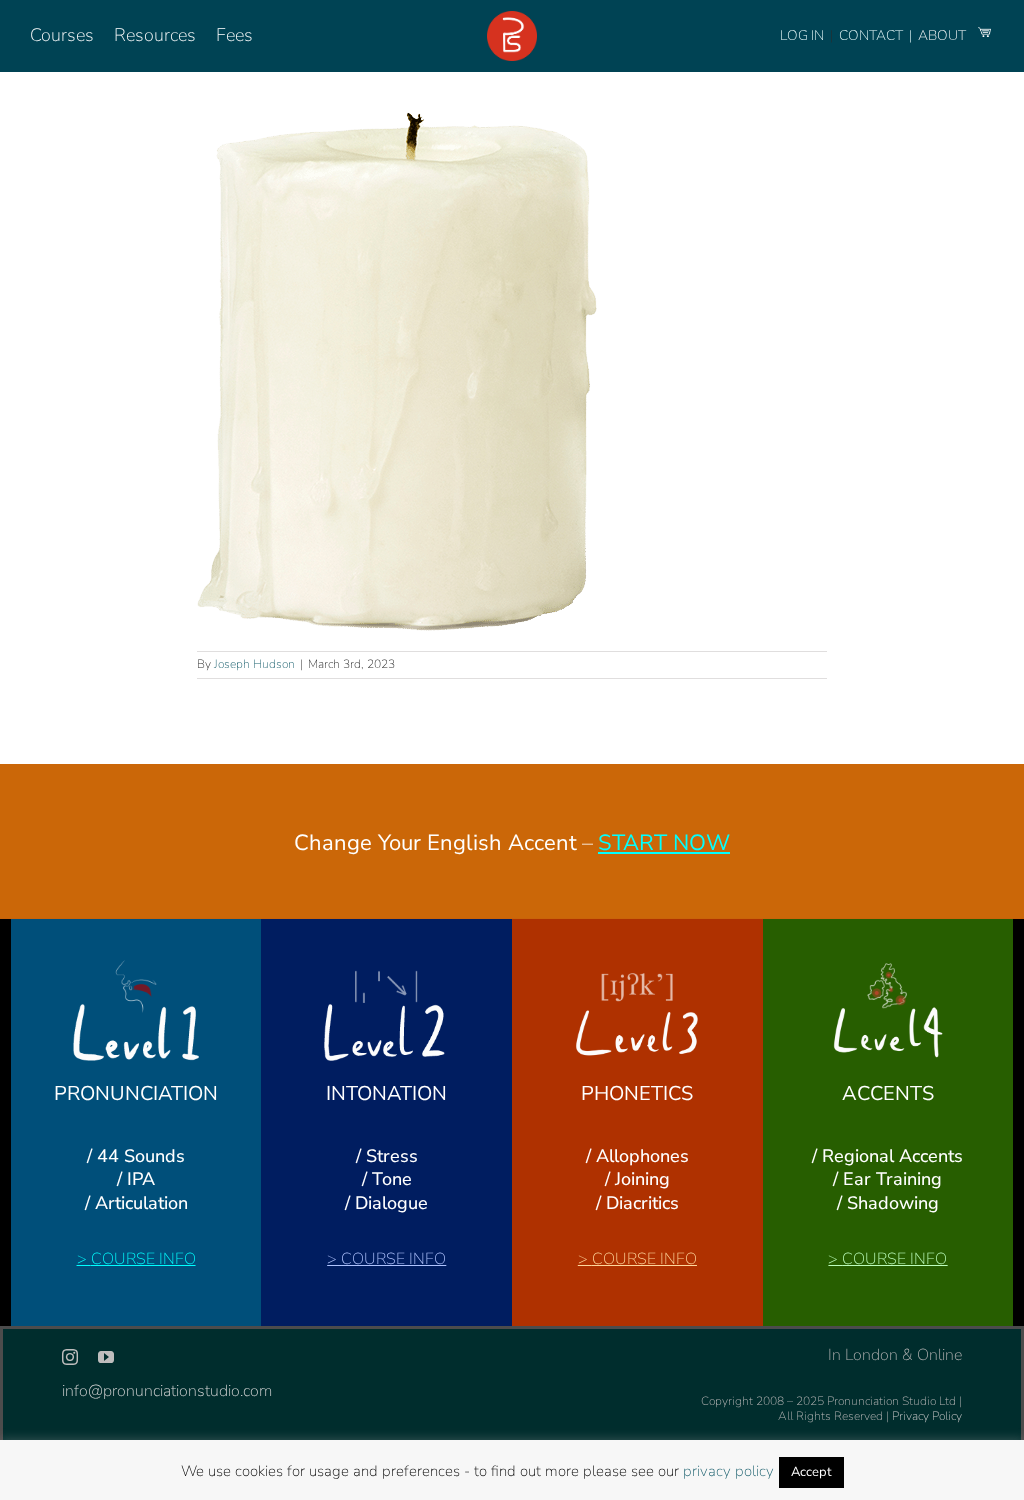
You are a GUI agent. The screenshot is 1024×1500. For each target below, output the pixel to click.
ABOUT (943, 35)
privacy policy (728, 1471)
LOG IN (802, 35)
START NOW (664, 843)
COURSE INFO (143, 1259)
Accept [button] (811, 1472)
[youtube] (106, 1357)
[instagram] (70, 1357)
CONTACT (872, 35)
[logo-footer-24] (512, 19)
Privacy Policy (927, 1416)
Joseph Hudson (254, 664)
